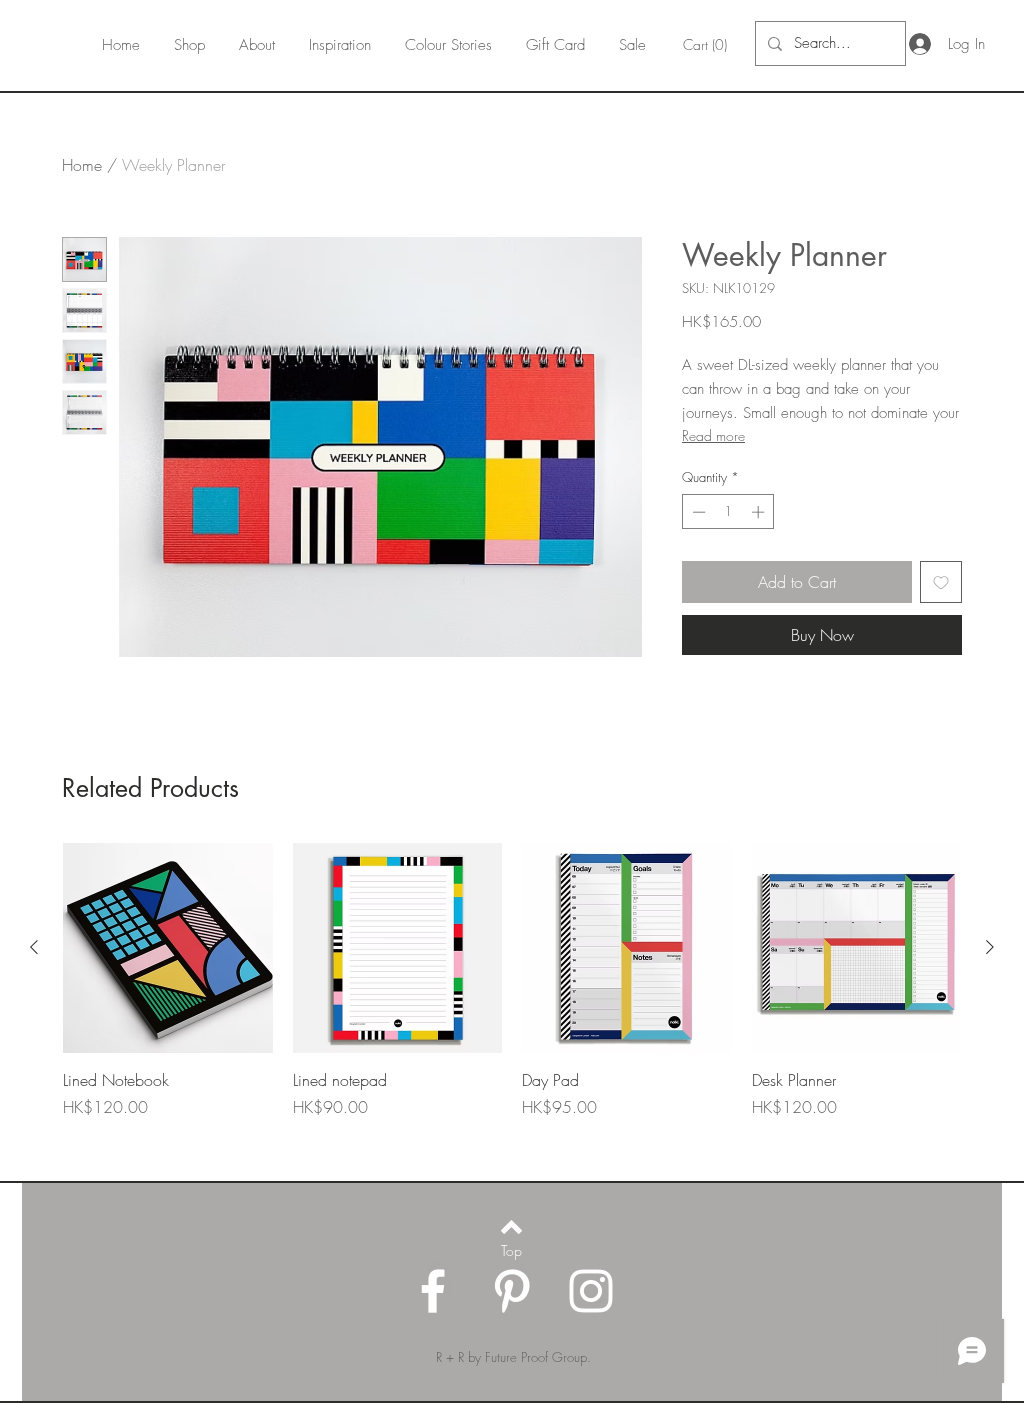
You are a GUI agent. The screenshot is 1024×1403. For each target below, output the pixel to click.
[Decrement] (697, 512)
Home (82, 165)
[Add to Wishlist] (941, 582)
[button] (707, 45)
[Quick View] (168, 948)
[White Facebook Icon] (433, 1291)
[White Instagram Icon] (591, 1291)
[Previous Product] (34, 947)
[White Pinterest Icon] (512, 1291)
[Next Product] (990, 947)
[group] (512, 1003)
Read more (713, 435)
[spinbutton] (728, 512)
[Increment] (760, 512)
